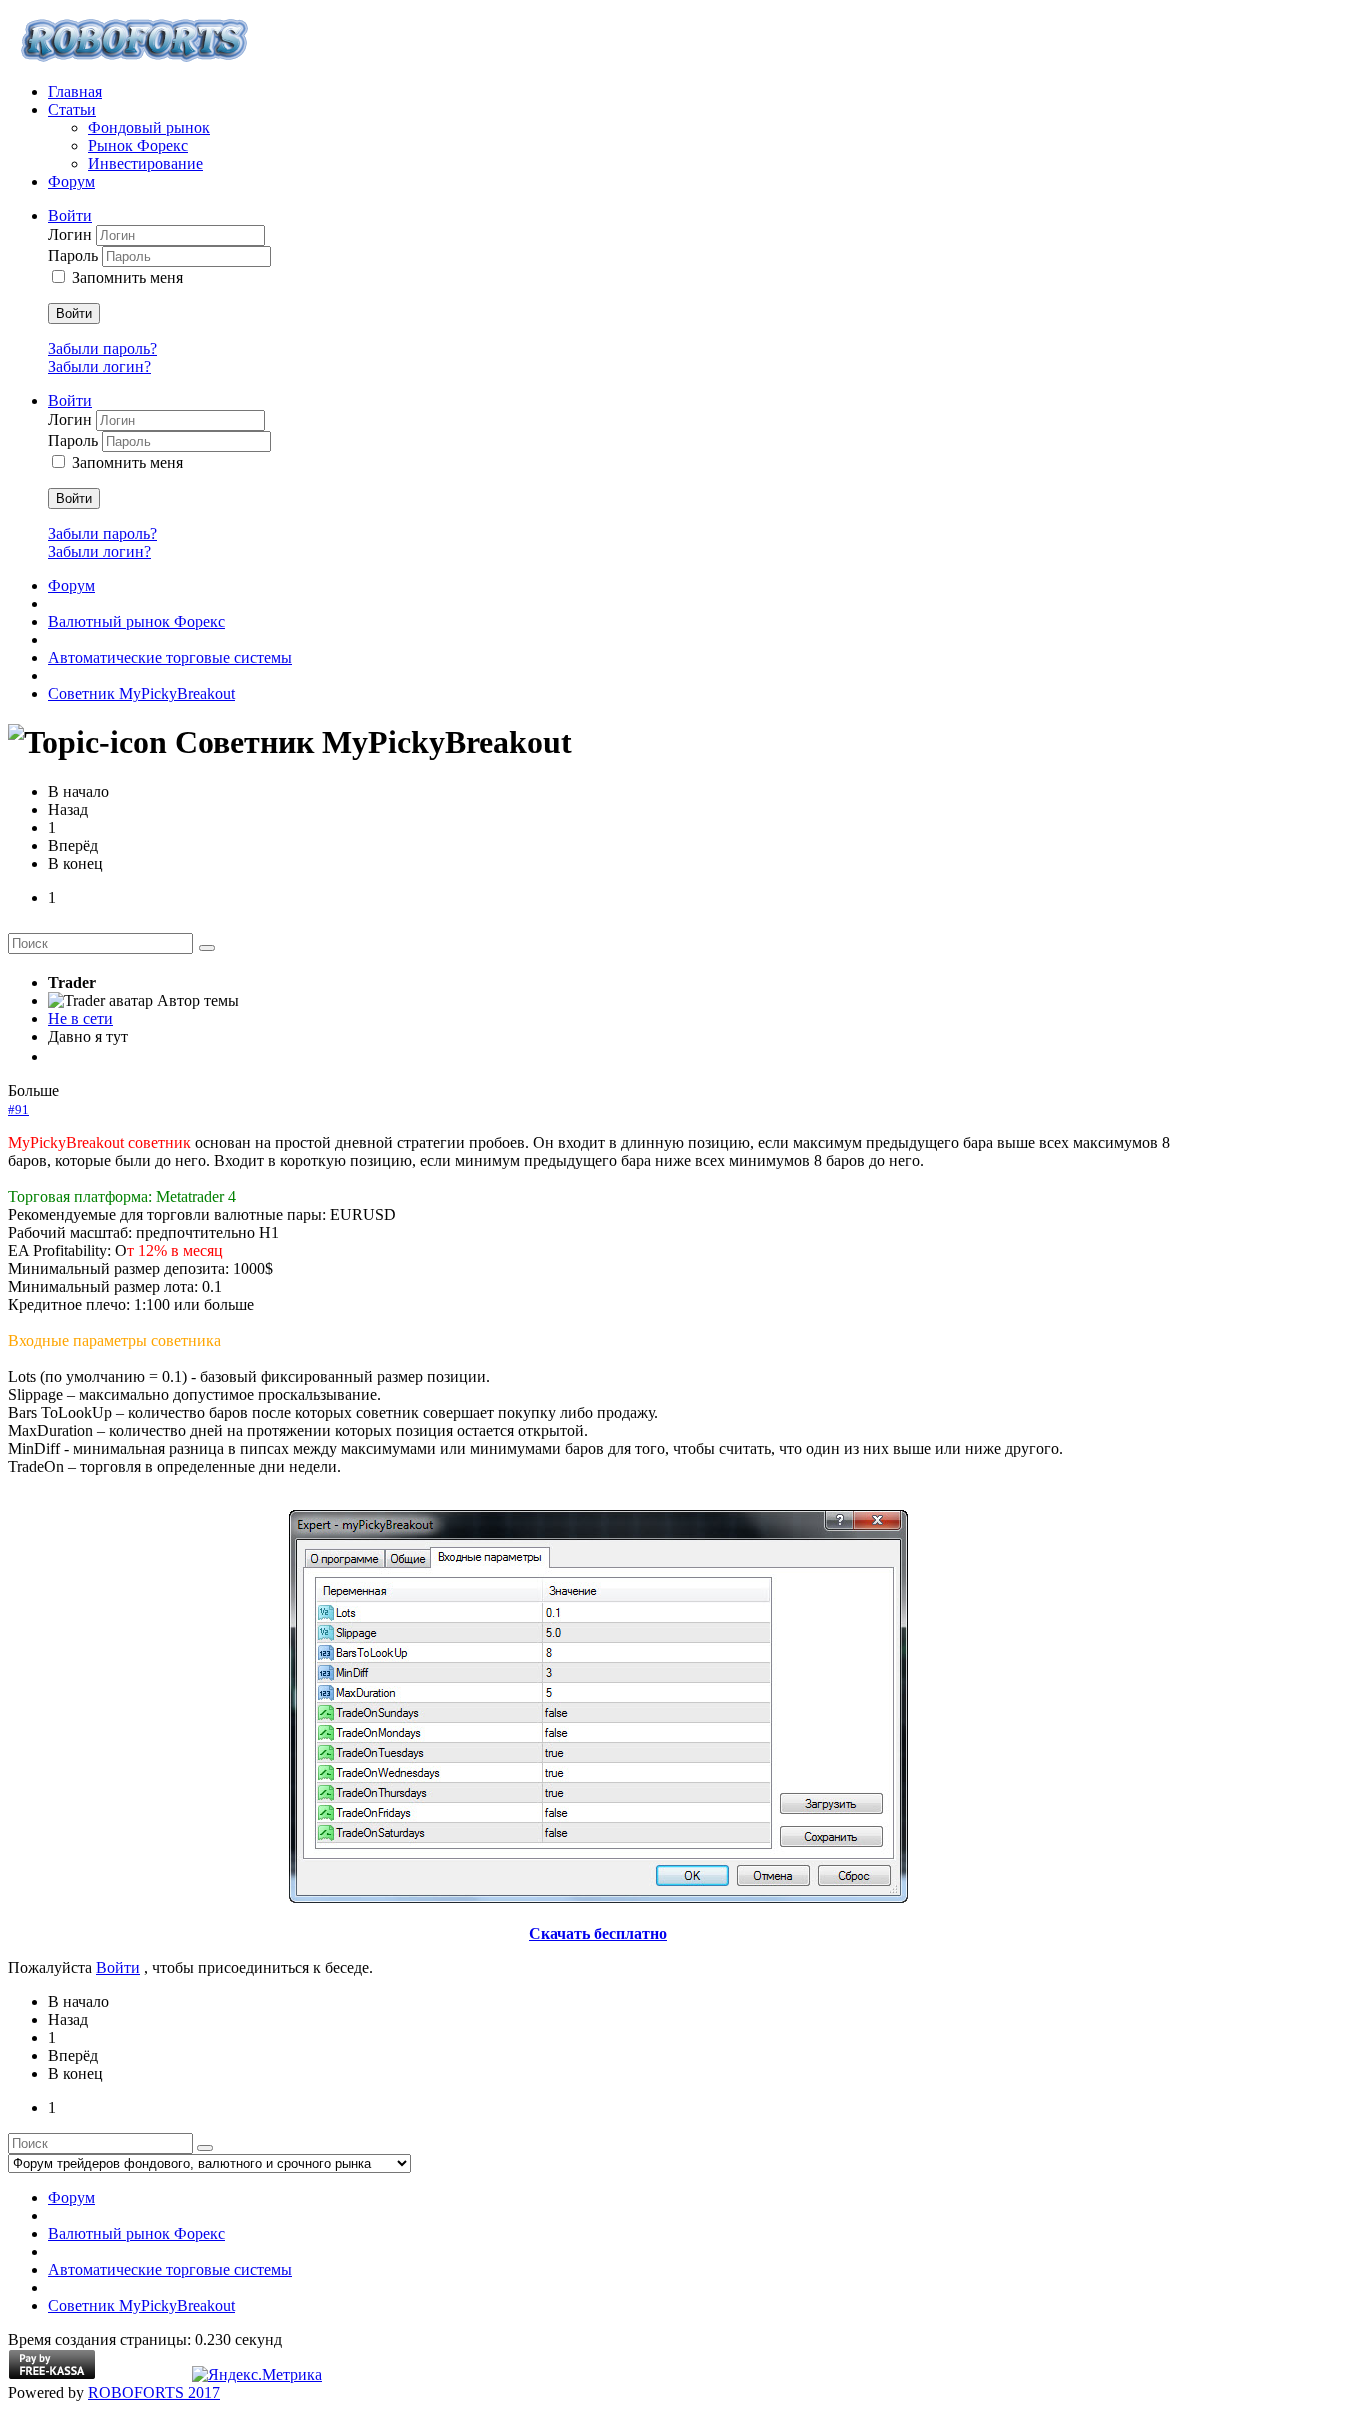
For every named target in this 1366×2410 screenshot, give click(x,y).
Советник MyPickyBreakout (141, 693)
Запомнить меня (127, 277)
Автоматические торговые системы (170, 657)
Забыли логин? (99, 366)
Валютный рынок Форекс (136, 621)
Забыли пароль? (102, 348)
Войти (74, 313)
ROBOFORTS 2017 (154, 2392)
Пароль (75, 255)
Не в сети (80, 1018)
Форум (71, 585)
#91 (18, 1109)
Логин (72, 234)
